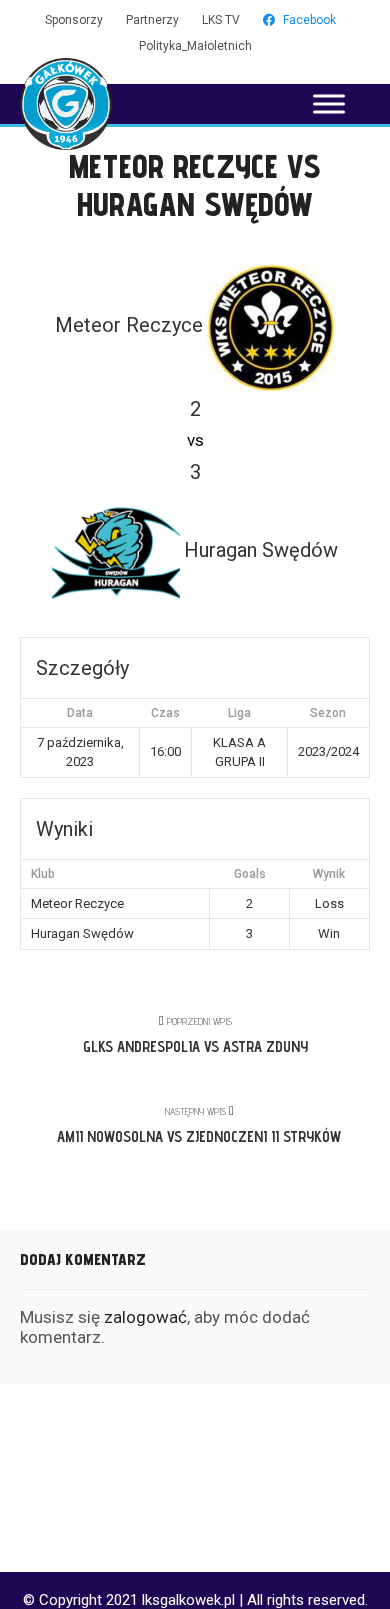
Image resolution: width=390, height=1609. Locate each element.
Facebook (309, 20)
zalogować (145, 1317)
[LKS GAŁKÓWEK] (66, 104)
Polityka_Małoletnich (195, 46)
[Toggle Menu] (329, 103)
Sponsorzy (74, 20)
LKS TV (221, 20)
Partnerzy (152, 20)
